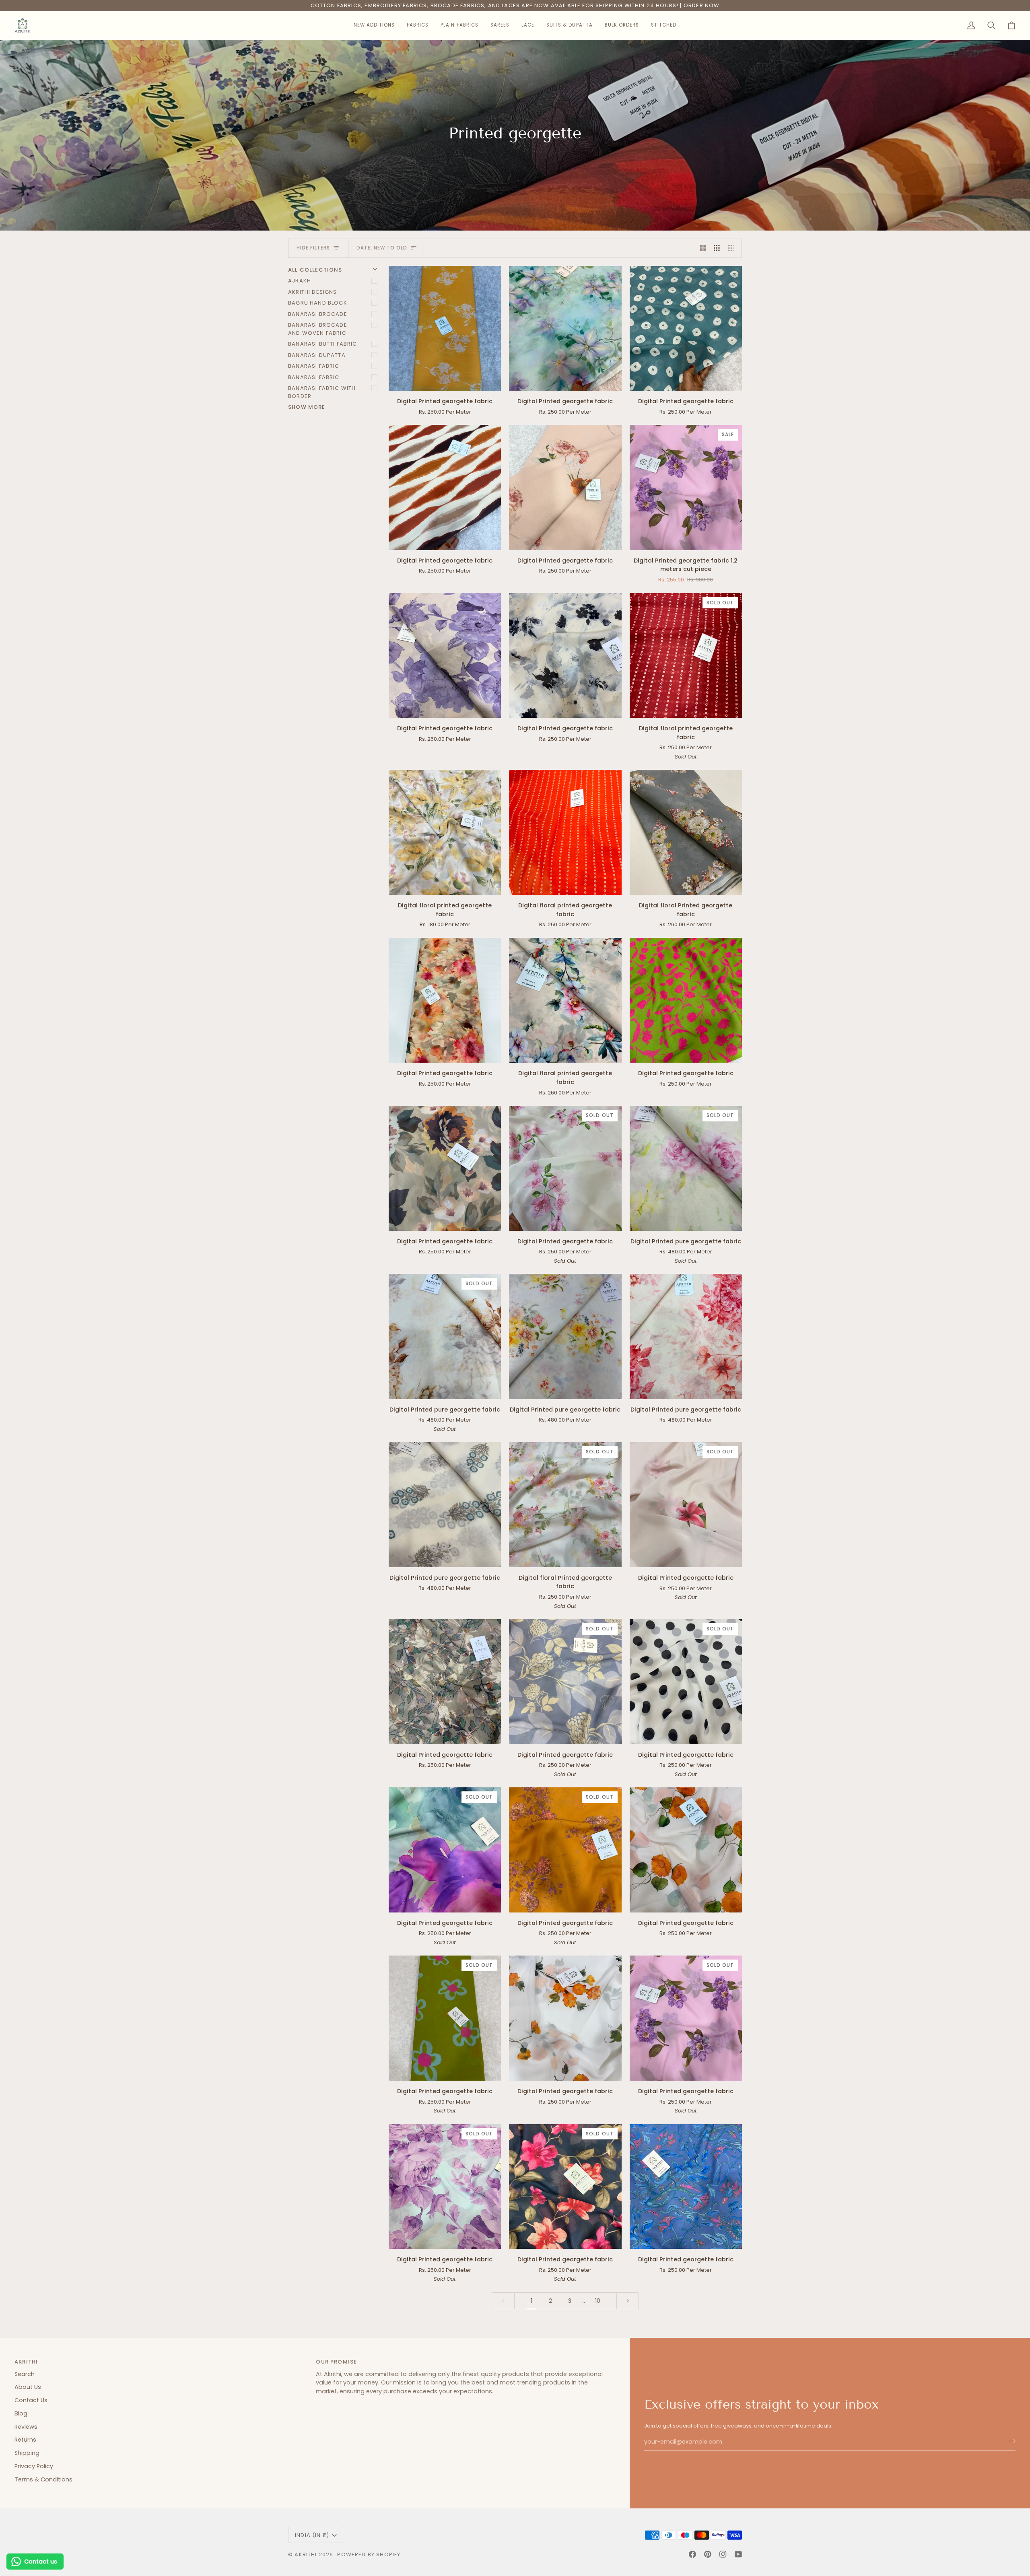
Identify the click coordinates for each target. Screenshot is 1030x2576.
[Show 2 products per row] (703, 248)
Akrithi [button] (26, 2362)
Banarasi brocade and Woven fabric (318, 329)
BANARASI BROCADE (318, 314)
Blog (21, 2413)
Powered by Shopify (369, 2554)
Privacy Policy (34, 2466)
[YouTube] (738, 2554)
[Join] (1009, 2441)
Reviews (26, 2427)
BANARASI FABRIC (314, 366)
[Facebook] (692, 2554)
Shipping (27, 2453)
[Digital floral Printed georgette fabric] (686, 832)
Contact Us (31, 2400)
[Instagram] (723, 2554)
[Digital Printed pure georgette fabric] (565, 1336)
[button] (374, 25)
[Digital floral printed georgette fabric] (445, 832)
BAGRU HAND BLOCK (318, 303)
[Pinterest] (708, 2554)
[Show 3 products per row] (717, 248)
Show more (307, 407)
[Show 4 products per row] (733, 248)
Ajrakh (300, 281)
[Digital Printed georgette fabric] (445, 328)
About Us (28, 2387)
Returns (25, 2440)
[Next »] (628, 2301)
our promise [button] (336, 2362)
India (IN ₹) (312, 2535)
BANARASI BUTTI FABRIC (323, 344)
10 (598, 2301)
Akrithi (306, 2554)
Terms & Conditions (43, 2479)
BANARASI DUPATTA (317, 355)
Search (25, 2374)
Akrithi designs (313, 292)
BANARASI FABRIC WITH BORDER (322, 392)
